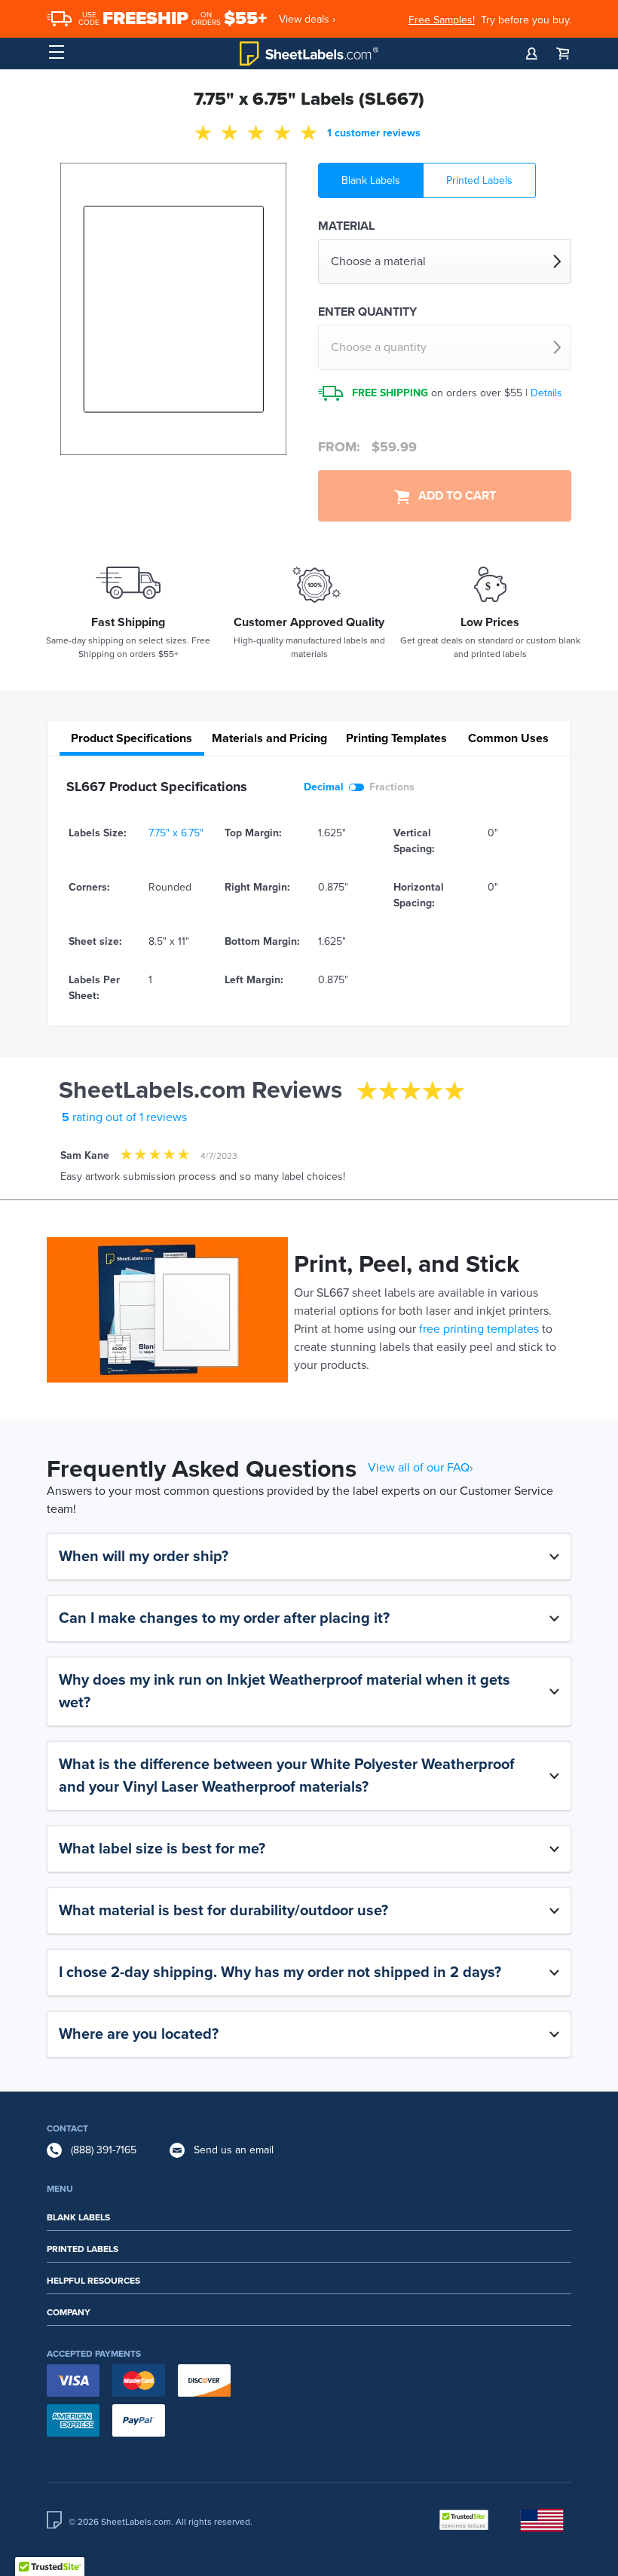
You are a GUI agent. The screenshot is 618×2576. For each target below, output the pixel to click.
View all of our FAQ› (421, 1468)
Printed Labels (479, 180)
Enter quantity (367, 312)
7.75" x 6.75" (176, 833)
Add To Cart (453, 496)
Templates (396, 738)
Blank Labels (371, 180)
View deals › (307, 19)
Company (69, 2312)
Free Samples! (442, 20)
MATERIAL (346, 226)
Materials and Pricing (269, 738)
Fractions (392, 787)
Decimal (324, 787)
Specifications (132, 738)
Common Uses (508, 738)
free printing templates (479, 1329)
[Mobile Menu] (57, 53)
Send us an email (234, 2150)
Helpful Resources (93, 2281)
